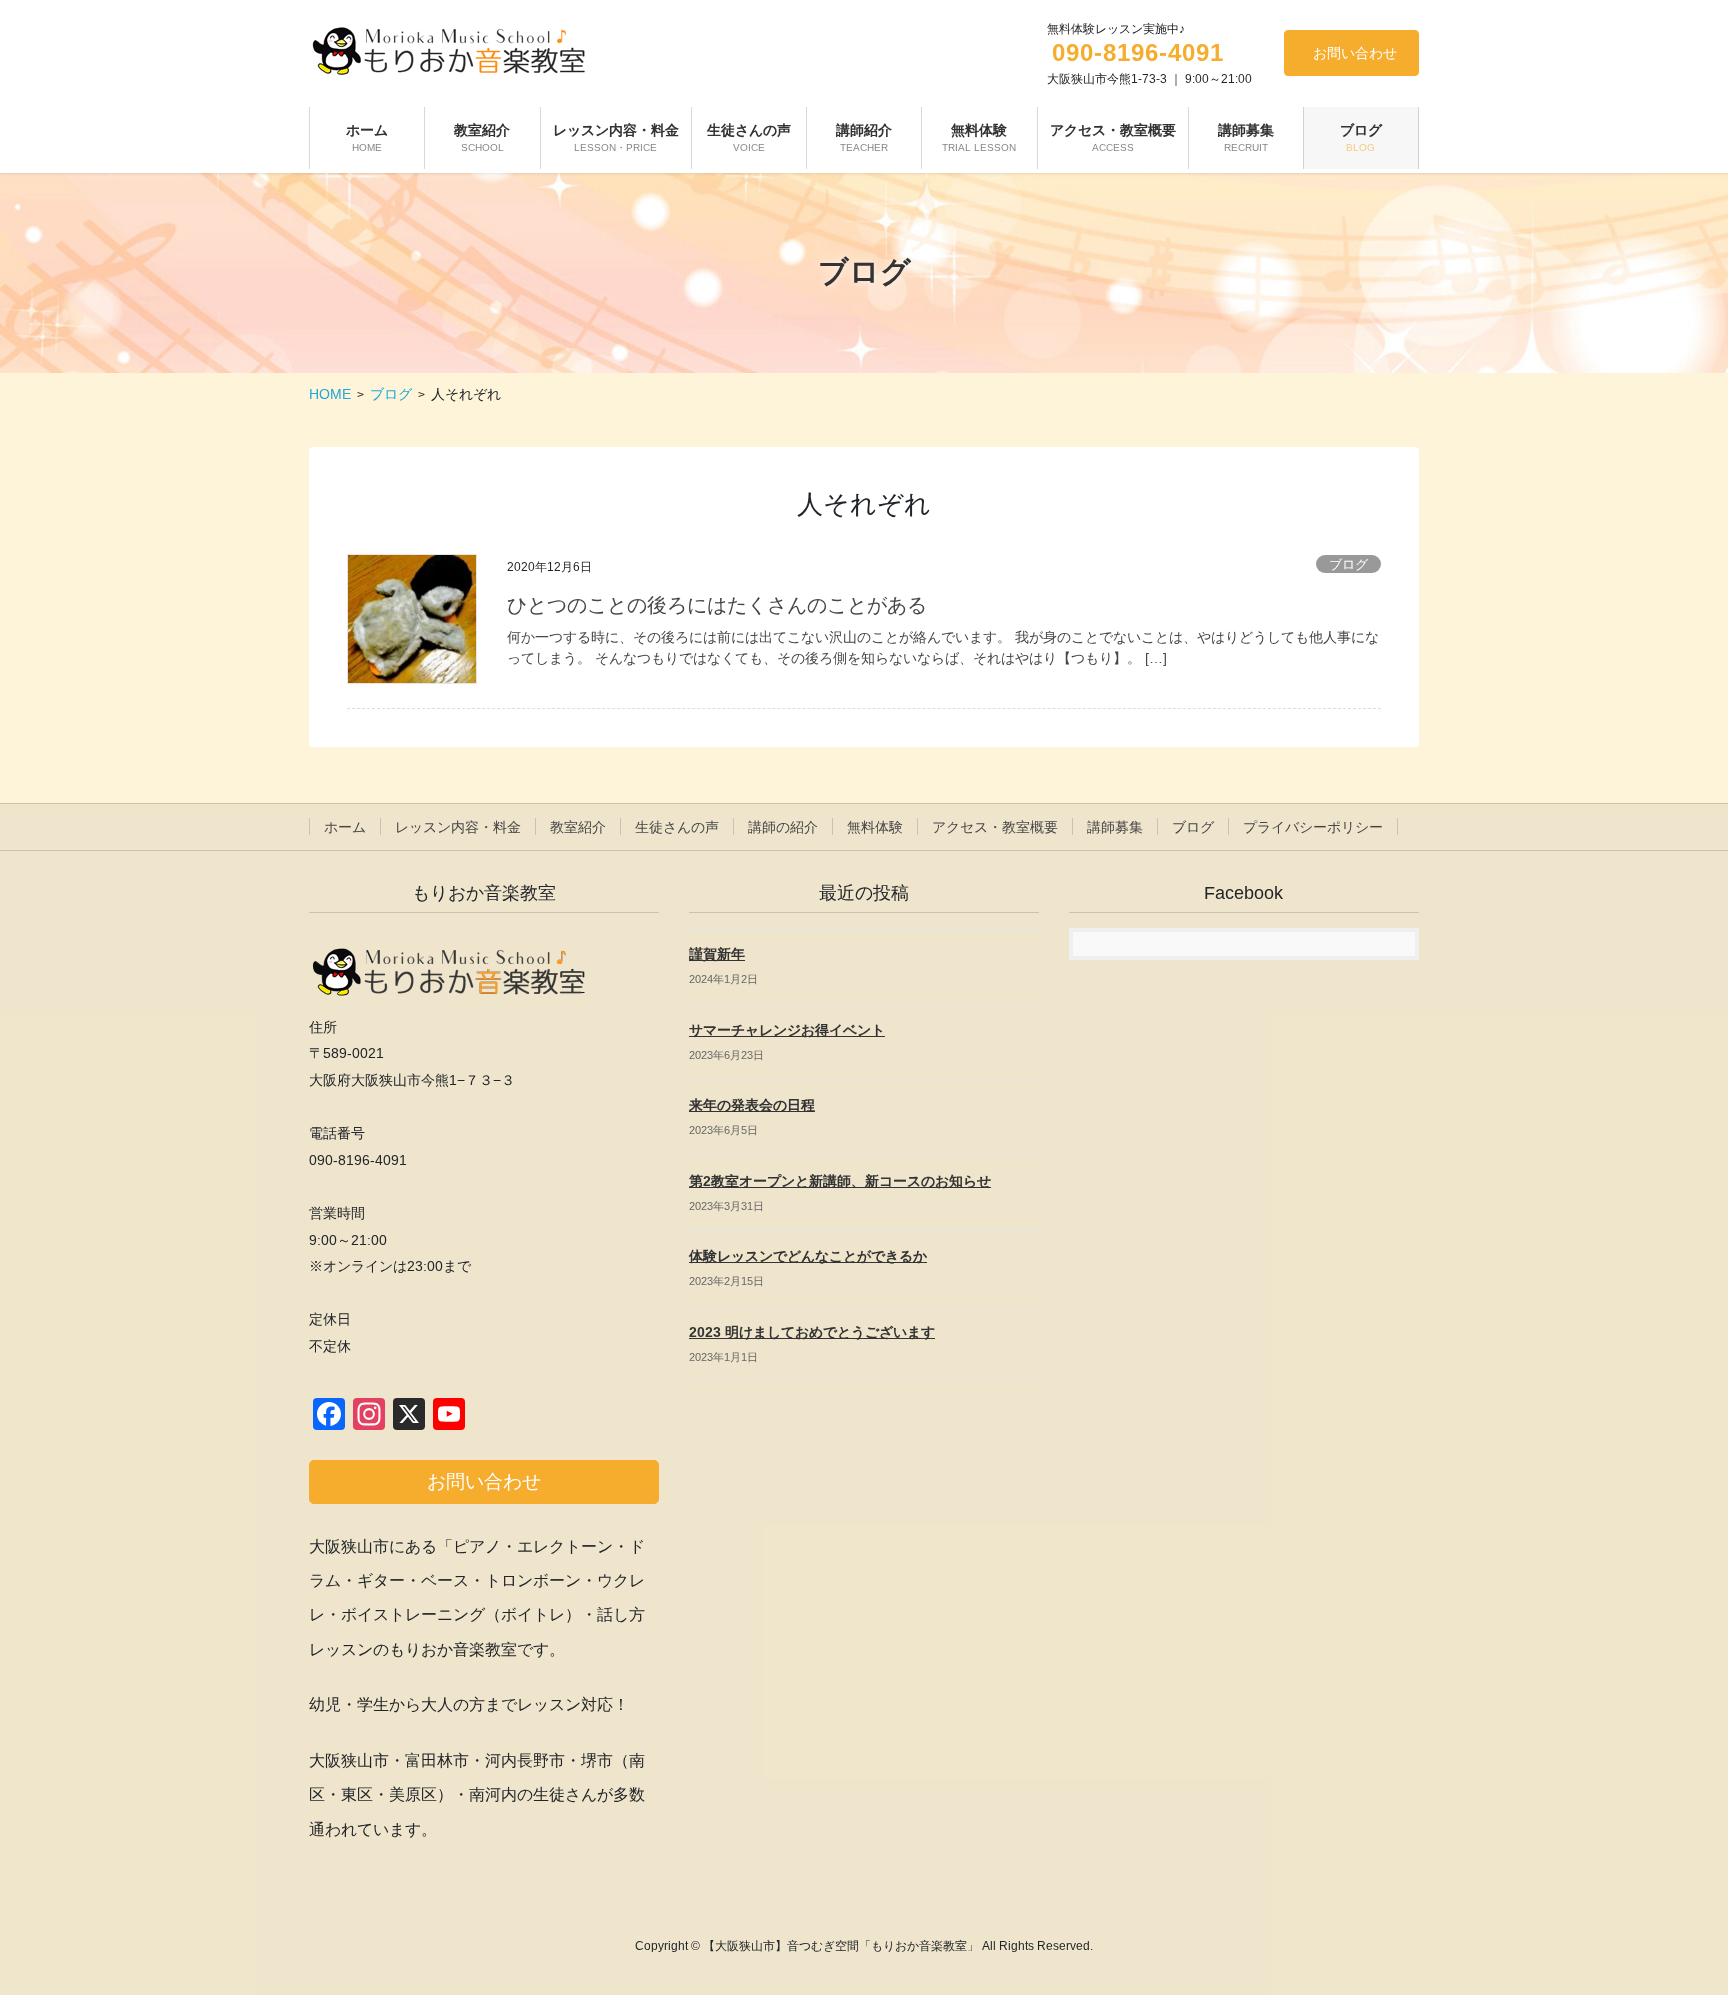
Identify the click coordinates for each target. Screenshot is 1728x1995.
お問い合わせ (1355, 53)
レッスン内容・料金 (458, 827)
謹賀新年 (717, 954)
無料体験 (875, 827)
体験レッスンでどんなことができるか (808, 1256)
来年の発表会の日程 (752, 1105)
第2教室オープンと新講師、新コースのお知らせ (840, 1181)
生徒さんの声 (677, 827)
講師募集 (1115, 827)
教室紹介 (578, 827)
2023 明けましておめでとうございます (812, 1332)
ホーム (345, 827)
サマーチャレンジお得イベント (787, 1030)
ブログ (1348, 564)
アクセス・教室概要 (995, 827)
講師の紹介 (783, 827)
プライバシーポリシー (1313, 827)
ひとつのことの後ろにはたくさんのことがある (717, 605)
